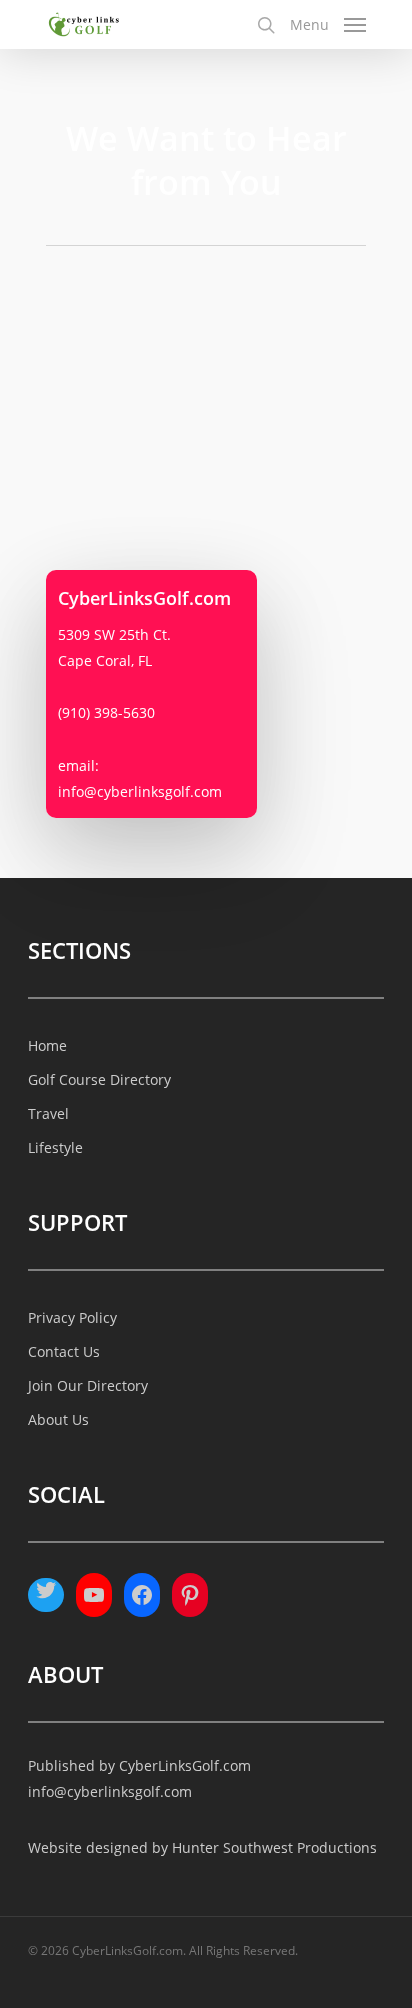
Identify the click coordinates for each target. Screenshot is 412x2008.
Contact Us (64, 1351)
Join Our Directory (88, 1385)
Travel (48, 1113)
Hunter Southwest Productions (274, 1847)
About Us (58, 1419)
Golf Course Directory (99, 1079)
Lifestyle (55, 1147)
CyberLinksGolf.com (185, 1765)
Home (47, 1045)
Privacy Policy (72, 1317)
